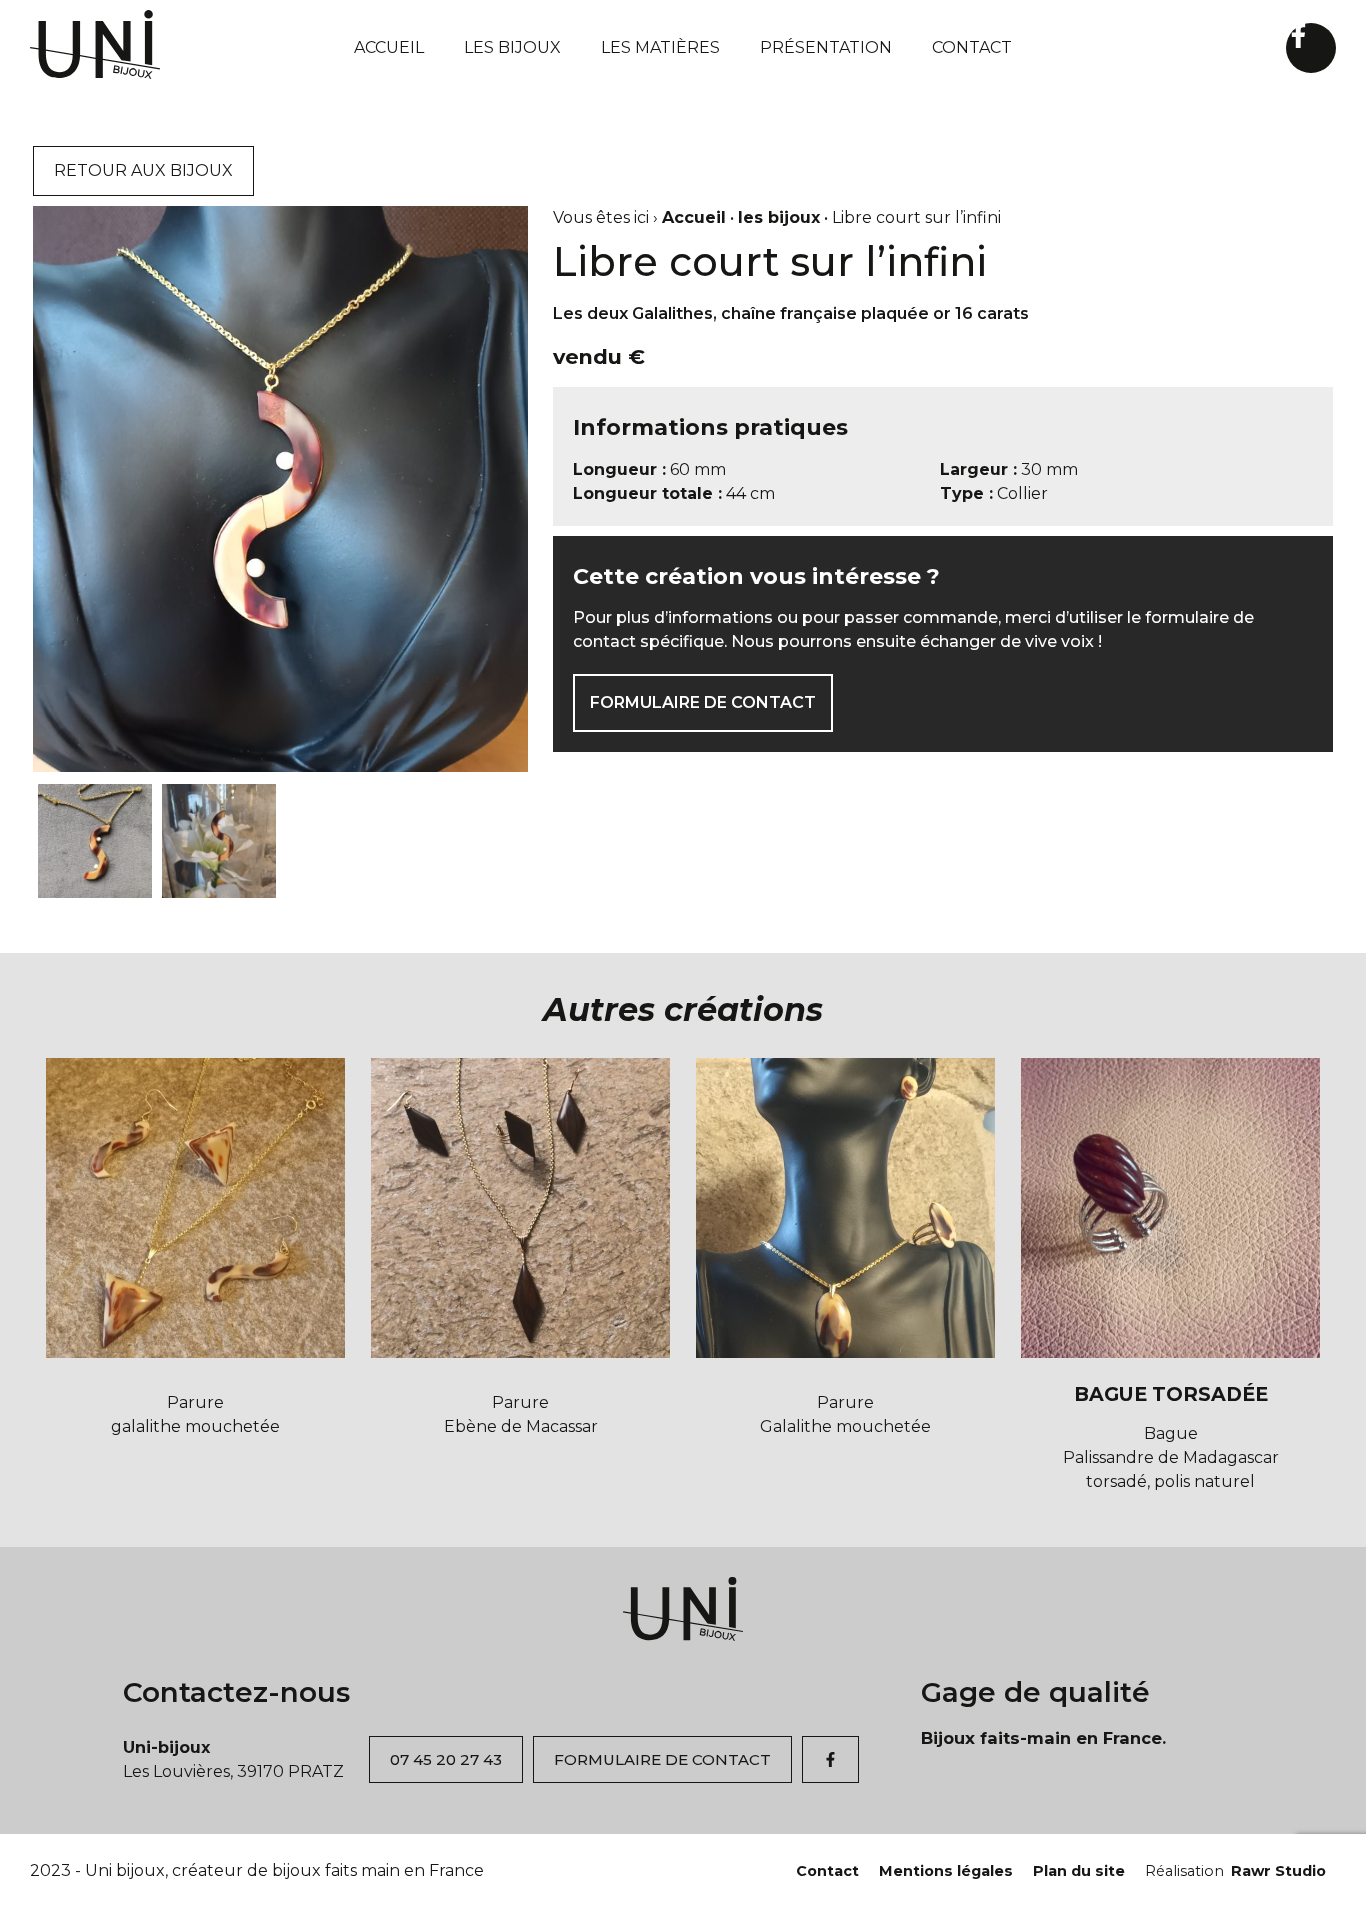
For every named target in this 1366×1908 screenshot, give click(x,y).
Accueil (389, 47)
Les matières (660, 47)
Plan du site (1079, 1871)
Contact (972, 47)
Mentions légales (946, 1871)
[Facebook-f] (1311, 48)
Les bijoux (512, 47)
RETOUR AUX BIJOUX (143, 170)
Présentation (826, 47)
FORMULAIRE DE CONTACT (703, 702)
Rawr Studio (1235, 1871)
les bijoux (779, 217)
